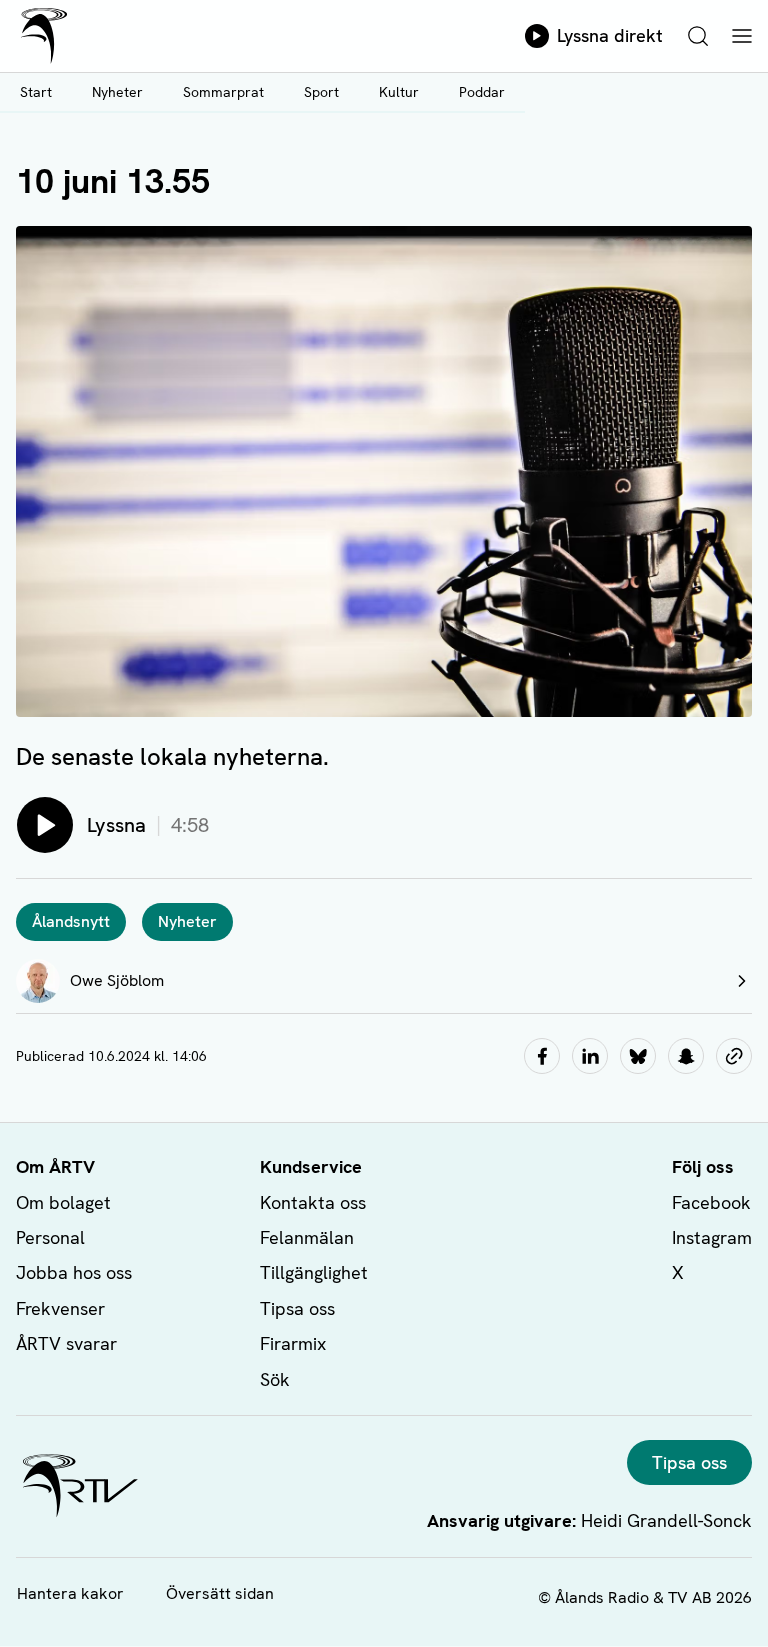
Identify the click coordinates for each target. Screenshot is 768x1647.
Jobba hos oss (74, 1272)
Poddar (482, 92)
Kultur (399, 92)
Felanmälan (307, 1237)
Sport (321, 92)
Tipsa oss (297, 1308)
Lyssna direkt (610, 35)
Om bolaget (63, 1202)
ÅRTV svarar (66, 1343)
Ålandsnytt (71, 921)
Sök (275, 1379)
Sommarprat (223, 92)
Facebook (711, 1202)
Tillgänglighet (314, 1272)
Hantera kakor (70, 1593)
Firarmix (293, 1343)
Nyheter (117, 92)
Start (36, 92)
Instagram (712, 1237)
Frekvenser (60, 1308)
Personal (50, 1237)
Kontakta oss (313, 1202)
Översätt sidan (220, 1593)
